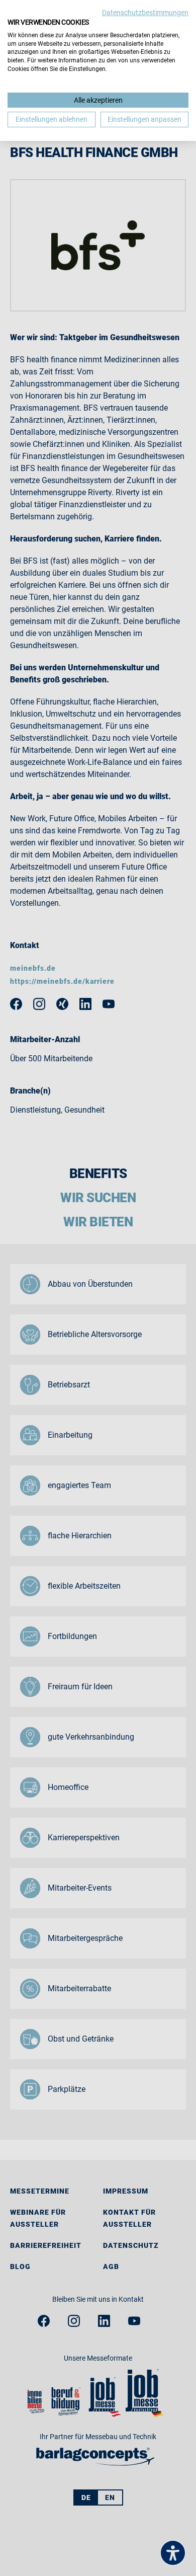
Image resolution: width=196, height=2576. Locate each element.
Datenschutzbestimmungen (145, 13)
